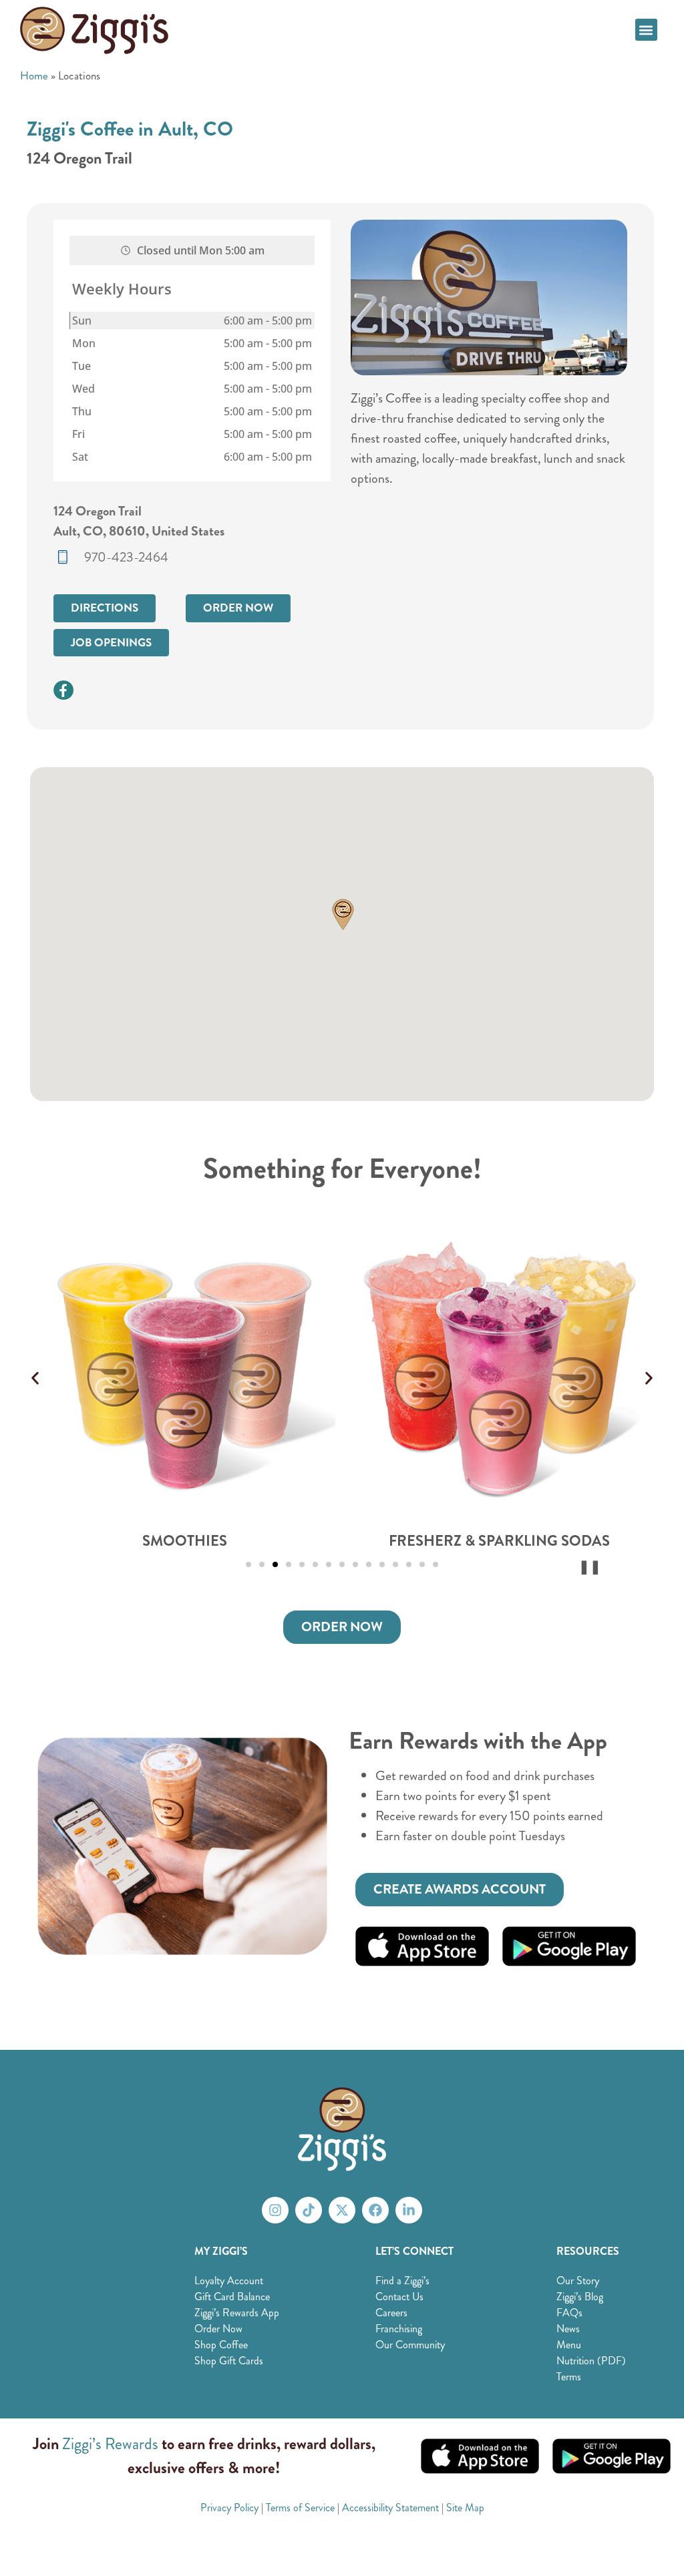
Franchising (399, 2329)
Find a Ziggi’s (402, 2281)
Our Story (578, 2281)
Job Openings (111, 643)
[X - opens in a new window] (342, 2210)
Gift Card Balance (232, 2297)
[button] (646, 30)
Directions (105, 608)
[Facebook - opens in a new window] (375, 2210)
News (568, 2329)
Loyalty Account (229, 2281)
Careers (391, 2313)
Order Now (238, 608)
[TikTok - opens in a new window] (309, 2210)
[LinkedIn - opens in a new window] (409, 2210)
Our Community (410, 2345)
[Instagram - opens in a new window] (275, 2210)
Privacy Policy (229, 2508)
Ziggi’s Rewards (110, 2444)
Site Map (465, 2508)
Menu (569, 2345)
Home (34, 75)
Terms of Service (300, 2508)
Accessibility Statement (390, 2508)
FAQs (569, 2313)
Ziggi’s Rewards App (237, 2313)
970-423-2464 (126, 557)
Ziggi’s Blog (580, 2297)
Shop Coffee (221, 2345)
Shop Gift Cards (229, 2361)
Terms (569, 2377)
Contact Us (399, 2297)
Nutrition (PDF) (591, 2361)
